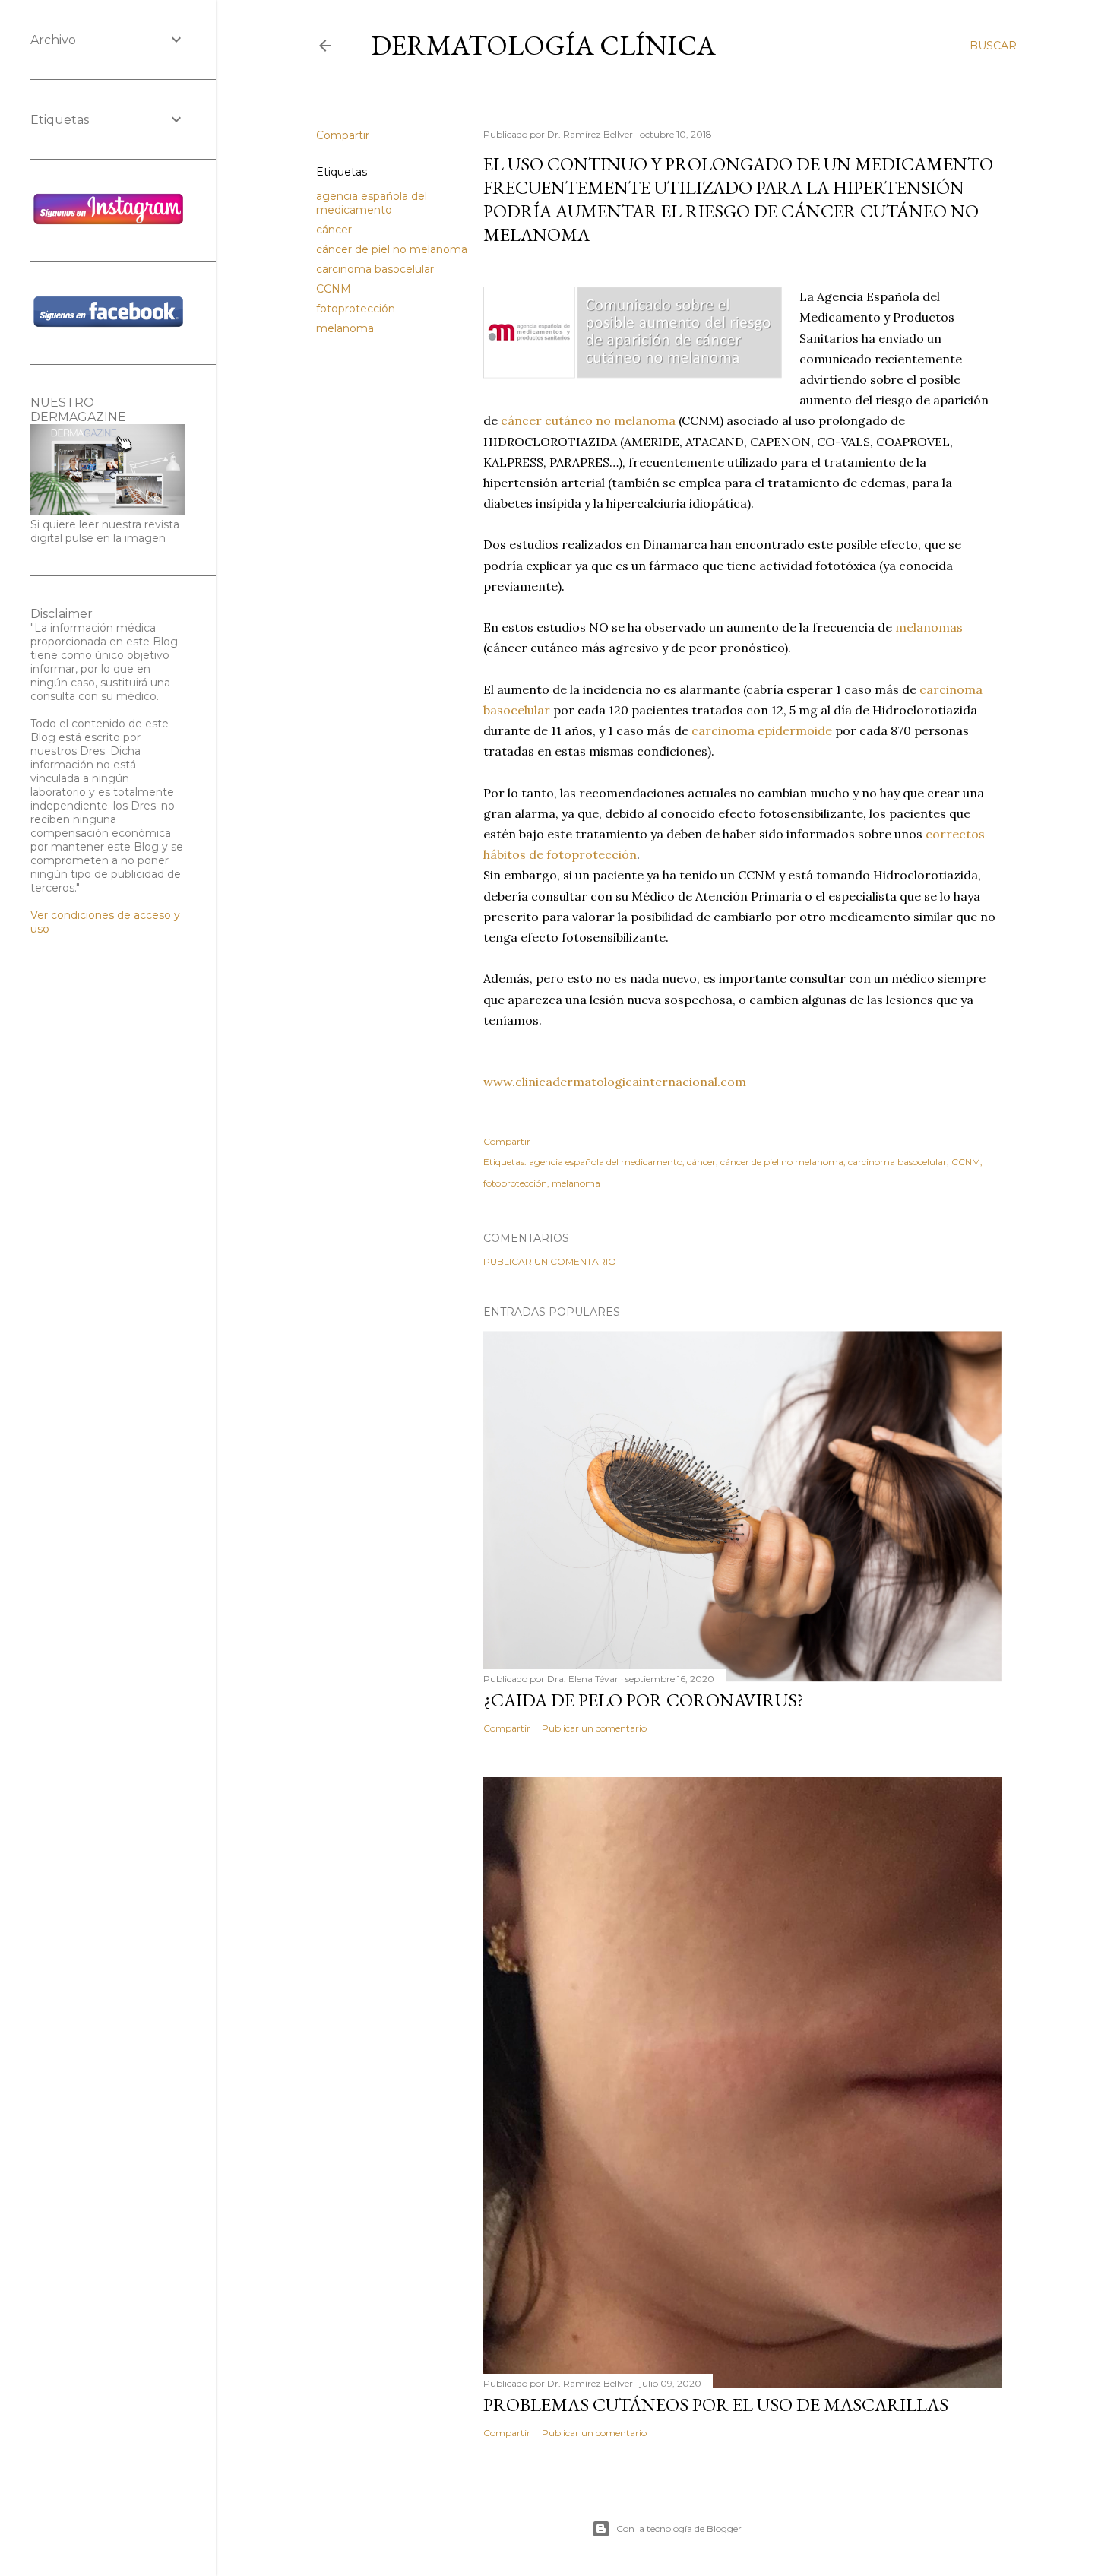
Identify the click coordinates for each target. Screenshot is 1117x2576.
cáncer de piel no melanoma (392, 249)
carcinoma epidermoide (762, 730)
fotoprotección (356, 309)
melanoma (345, 328)
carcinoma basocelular (375, 269)
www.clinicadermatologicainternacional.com (615, 1082)
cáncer (334, 230)
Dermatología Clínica (543, 45)
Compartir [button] (343, 135)
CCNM (334, 289)
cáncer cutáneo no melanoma (588, 420)
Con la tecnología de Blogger (679, 2528)
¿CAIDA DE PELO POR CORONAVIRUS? (644, 1700)
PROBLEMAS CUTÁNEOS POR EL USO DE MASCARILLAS (716, 2405)
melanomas (929, 627)
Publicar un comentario (550, 1261)
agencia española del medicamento (372, 203)
